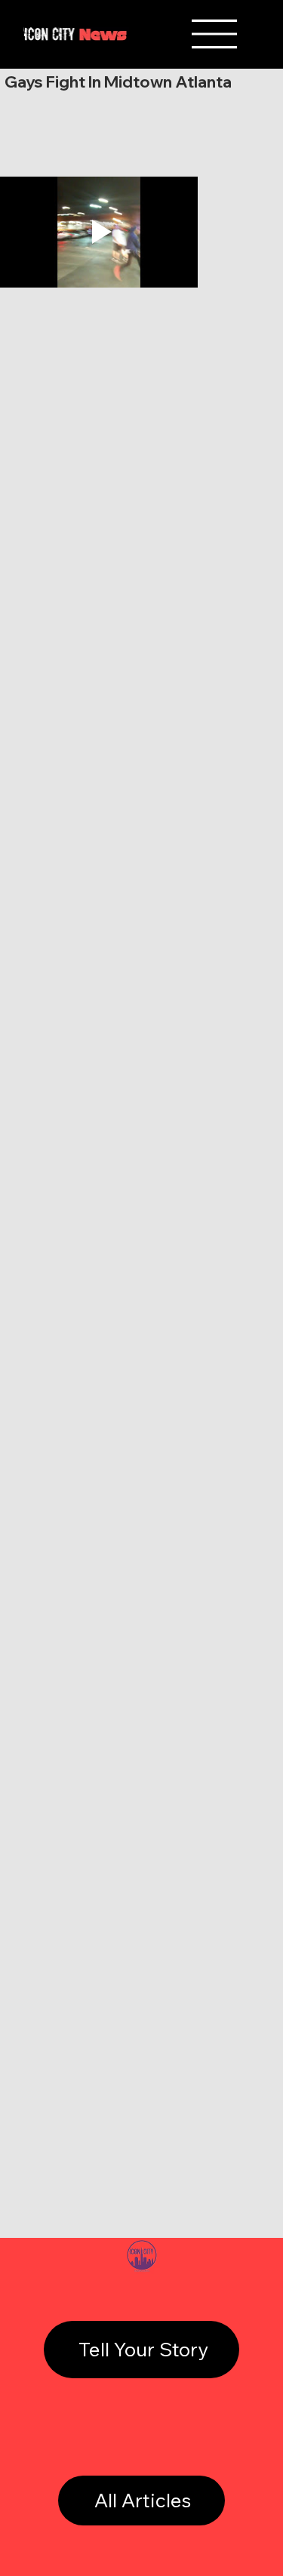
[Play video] (99, 232)
